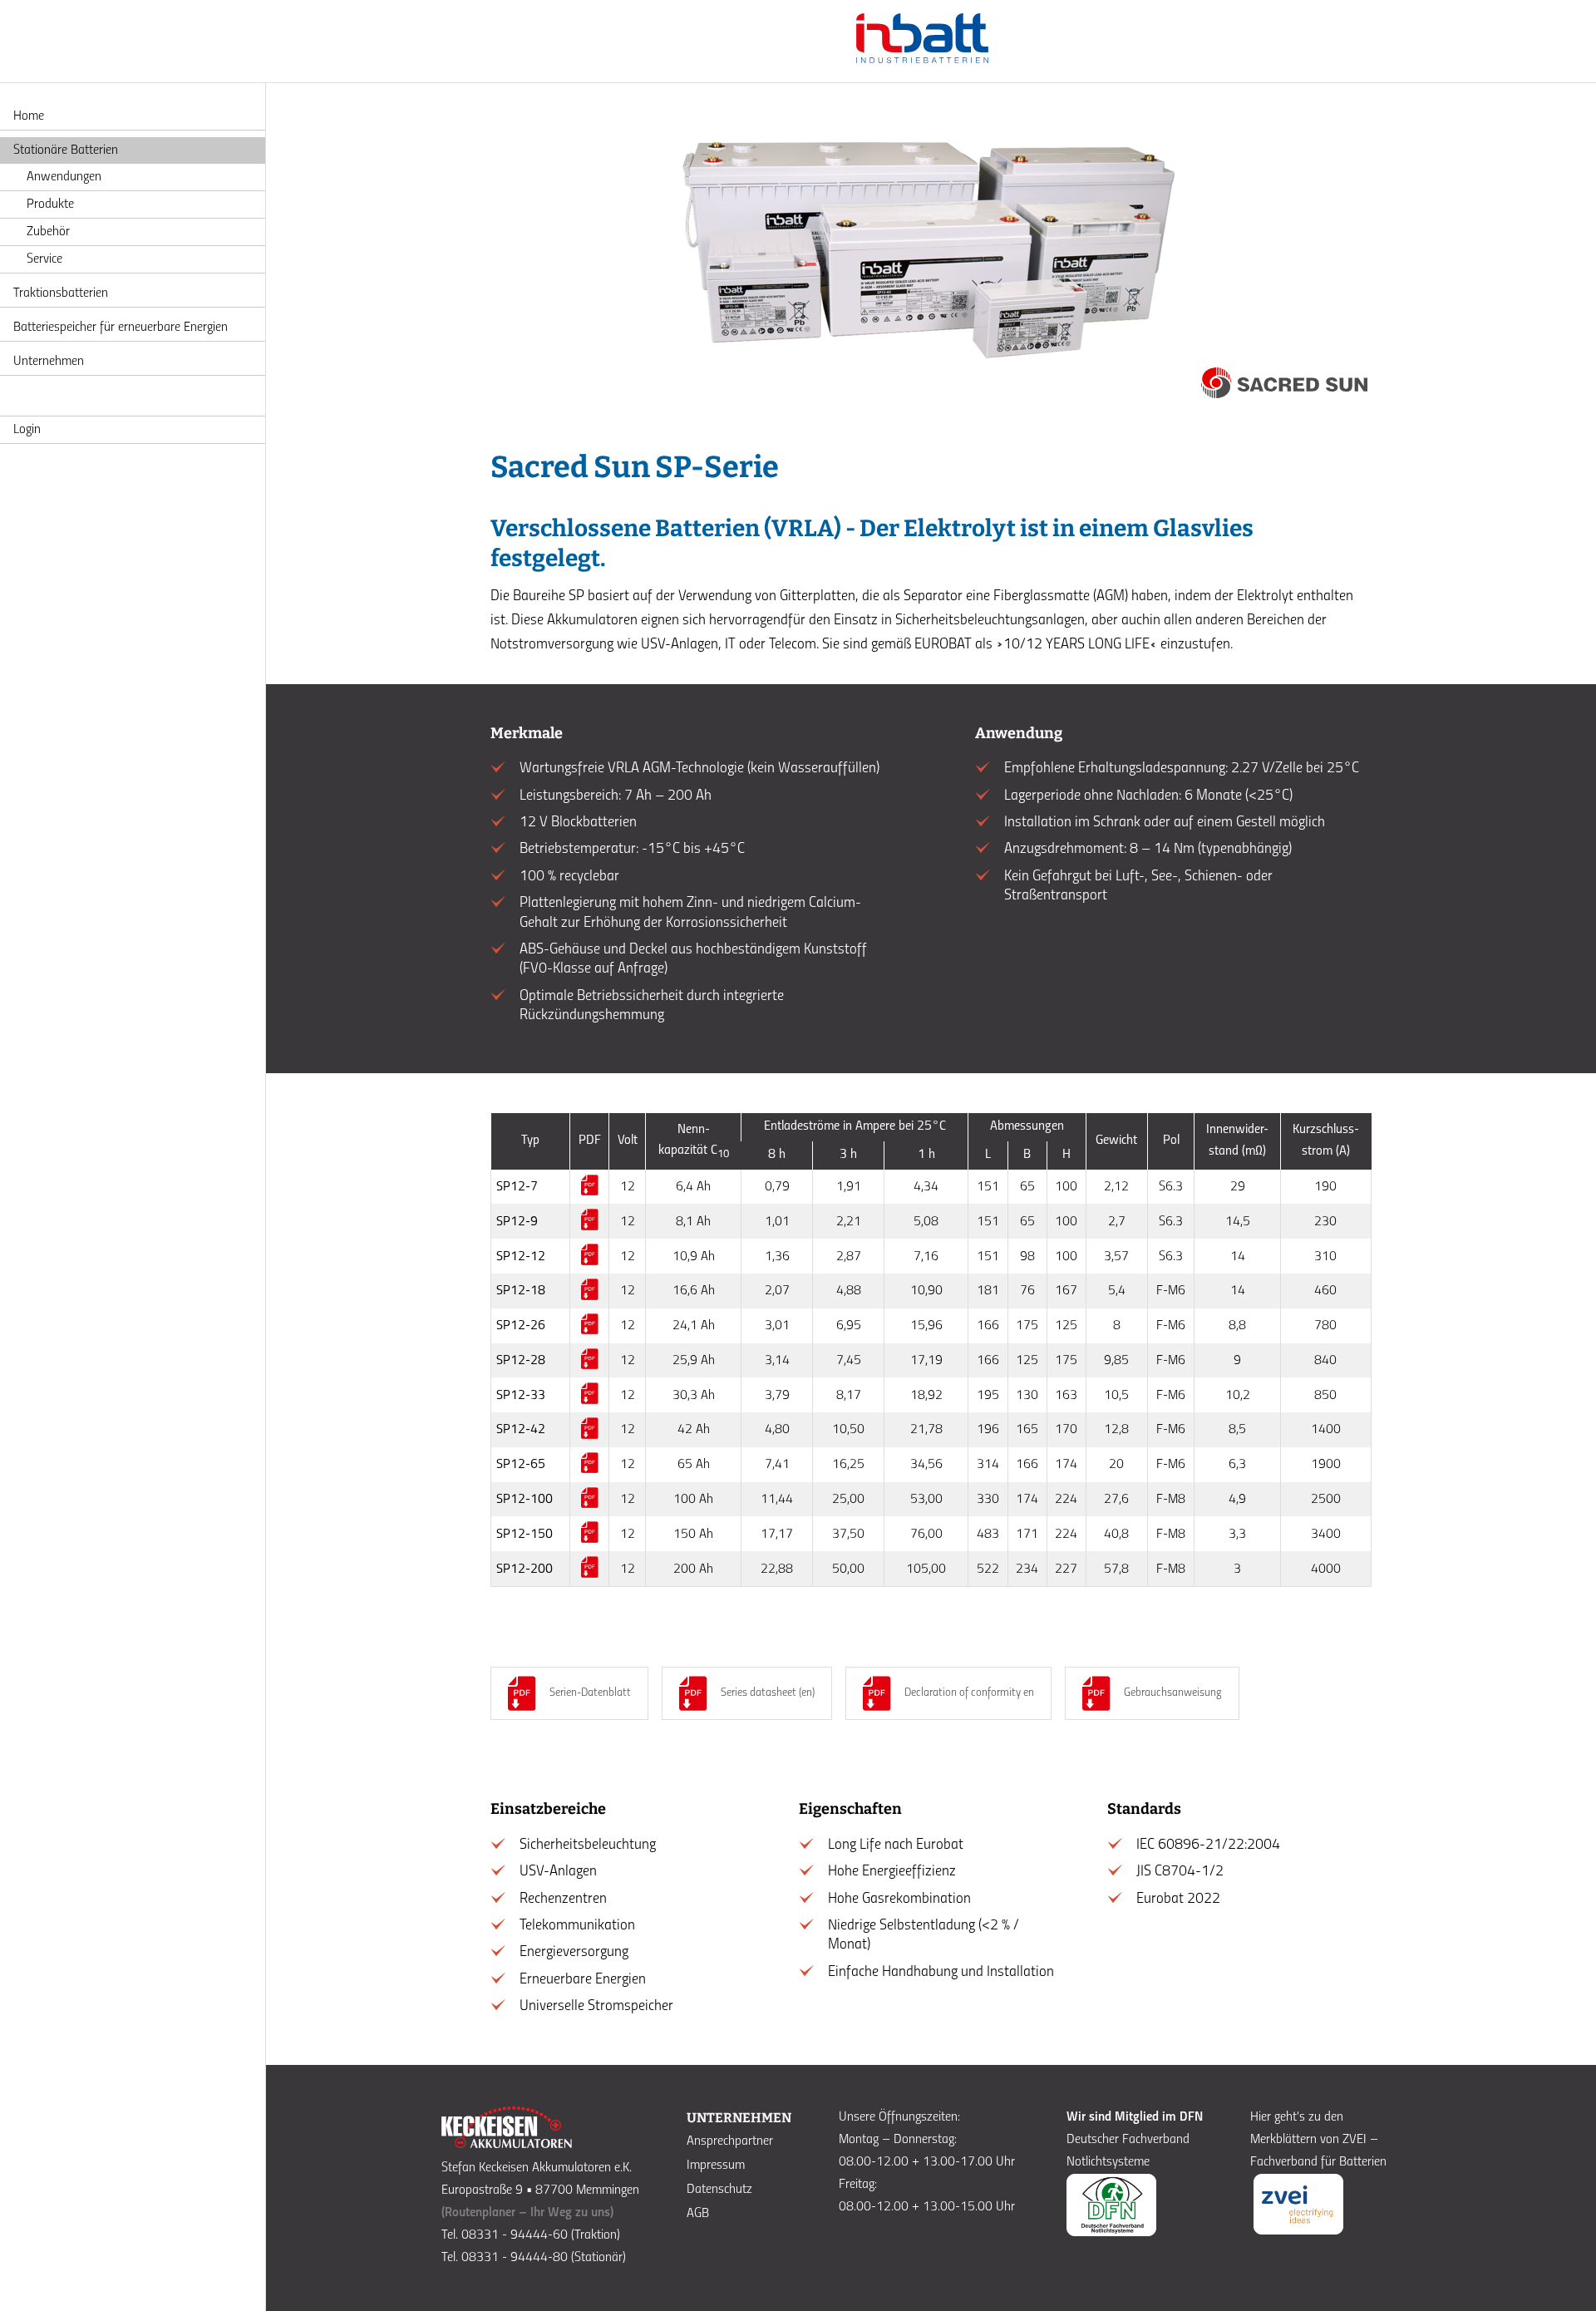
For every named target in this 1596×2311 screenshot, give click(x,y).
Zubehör (48, 232)
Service (44, 259)
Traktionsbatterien (61, 293)
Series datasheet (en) (768, 1693)
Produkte (50, 204)
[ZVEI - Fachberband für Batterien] (1298, 2231)
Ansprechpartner (730, 2141)
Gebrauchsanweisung (1173, 1693)
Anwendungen (64, 177)
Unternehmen (49, 362)
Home (29, 116)
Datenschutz (719, 2190)
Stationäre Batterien (66, 150)
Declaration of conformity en (969, 1693)
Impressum (716, 2166)
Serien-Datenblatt (590, 1693)
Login (27, 430)
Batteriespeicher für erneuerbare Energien (121, 328)
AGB (698, 2214)
